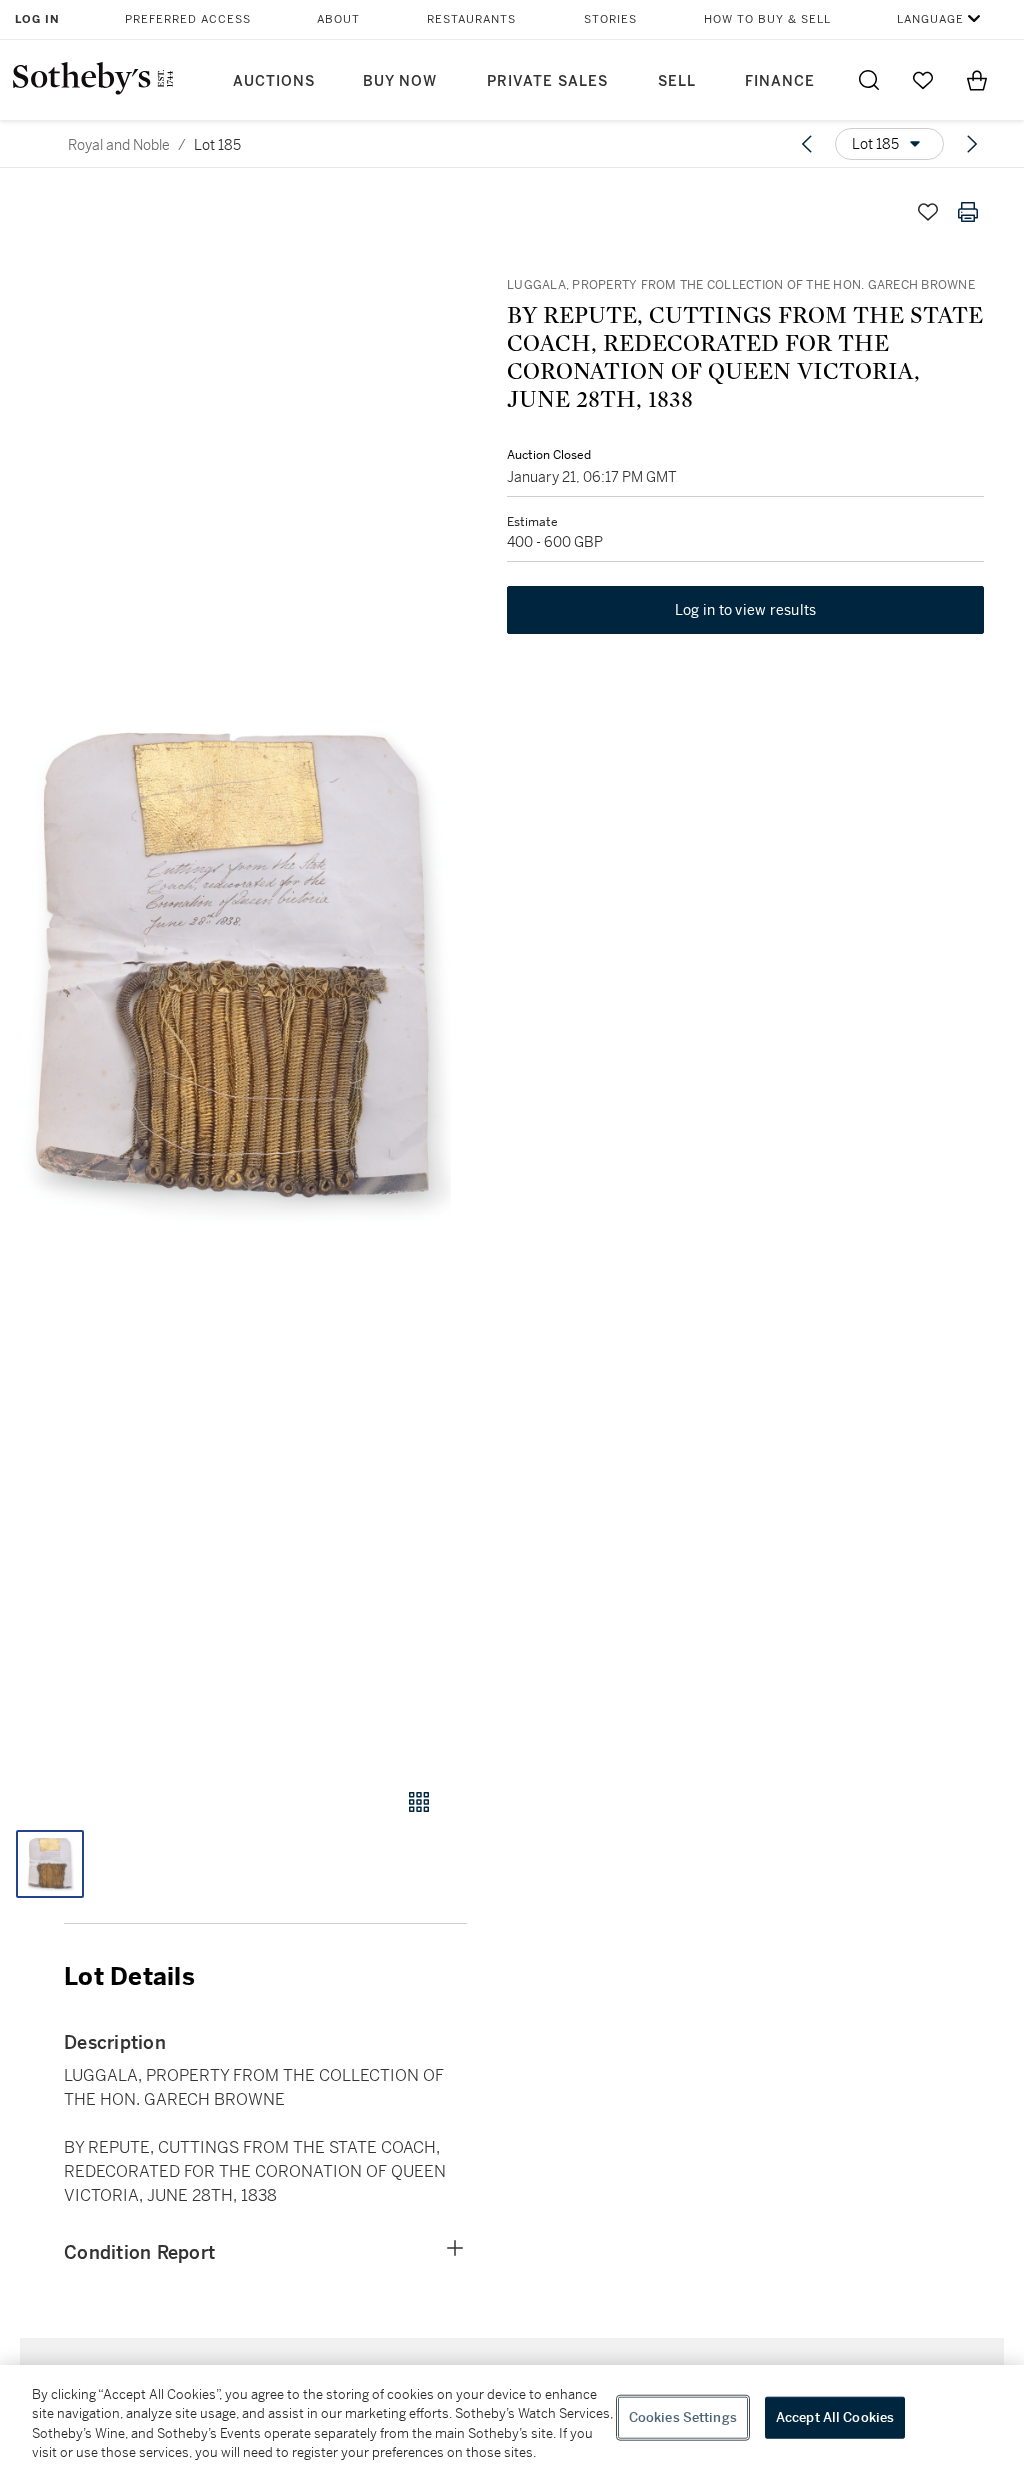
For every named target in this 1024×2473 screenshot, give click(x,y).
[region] (512, 2419)
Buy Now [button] (400, 81)
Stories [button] (610, 19)
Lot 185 (217, 145)
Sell (677, 81)
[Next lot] (972, 144)
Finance (780, 81)
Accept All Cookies (835, 2417)
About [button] (338, 19)
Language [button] (930, 19)
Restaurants (471, 19)
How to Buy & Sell (767, 19)
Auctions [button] (274, 81)
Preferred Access (188, 19)
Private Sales (547, 81)
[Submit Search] (869, 80)
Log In (37, 19)
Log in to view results (746, 610)
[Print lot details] (968, 212)
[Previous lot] (807, 144)
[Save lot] (928, 212)
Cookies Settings (683, 2417)
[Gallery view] (419, 1802)
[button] (233, 971)
